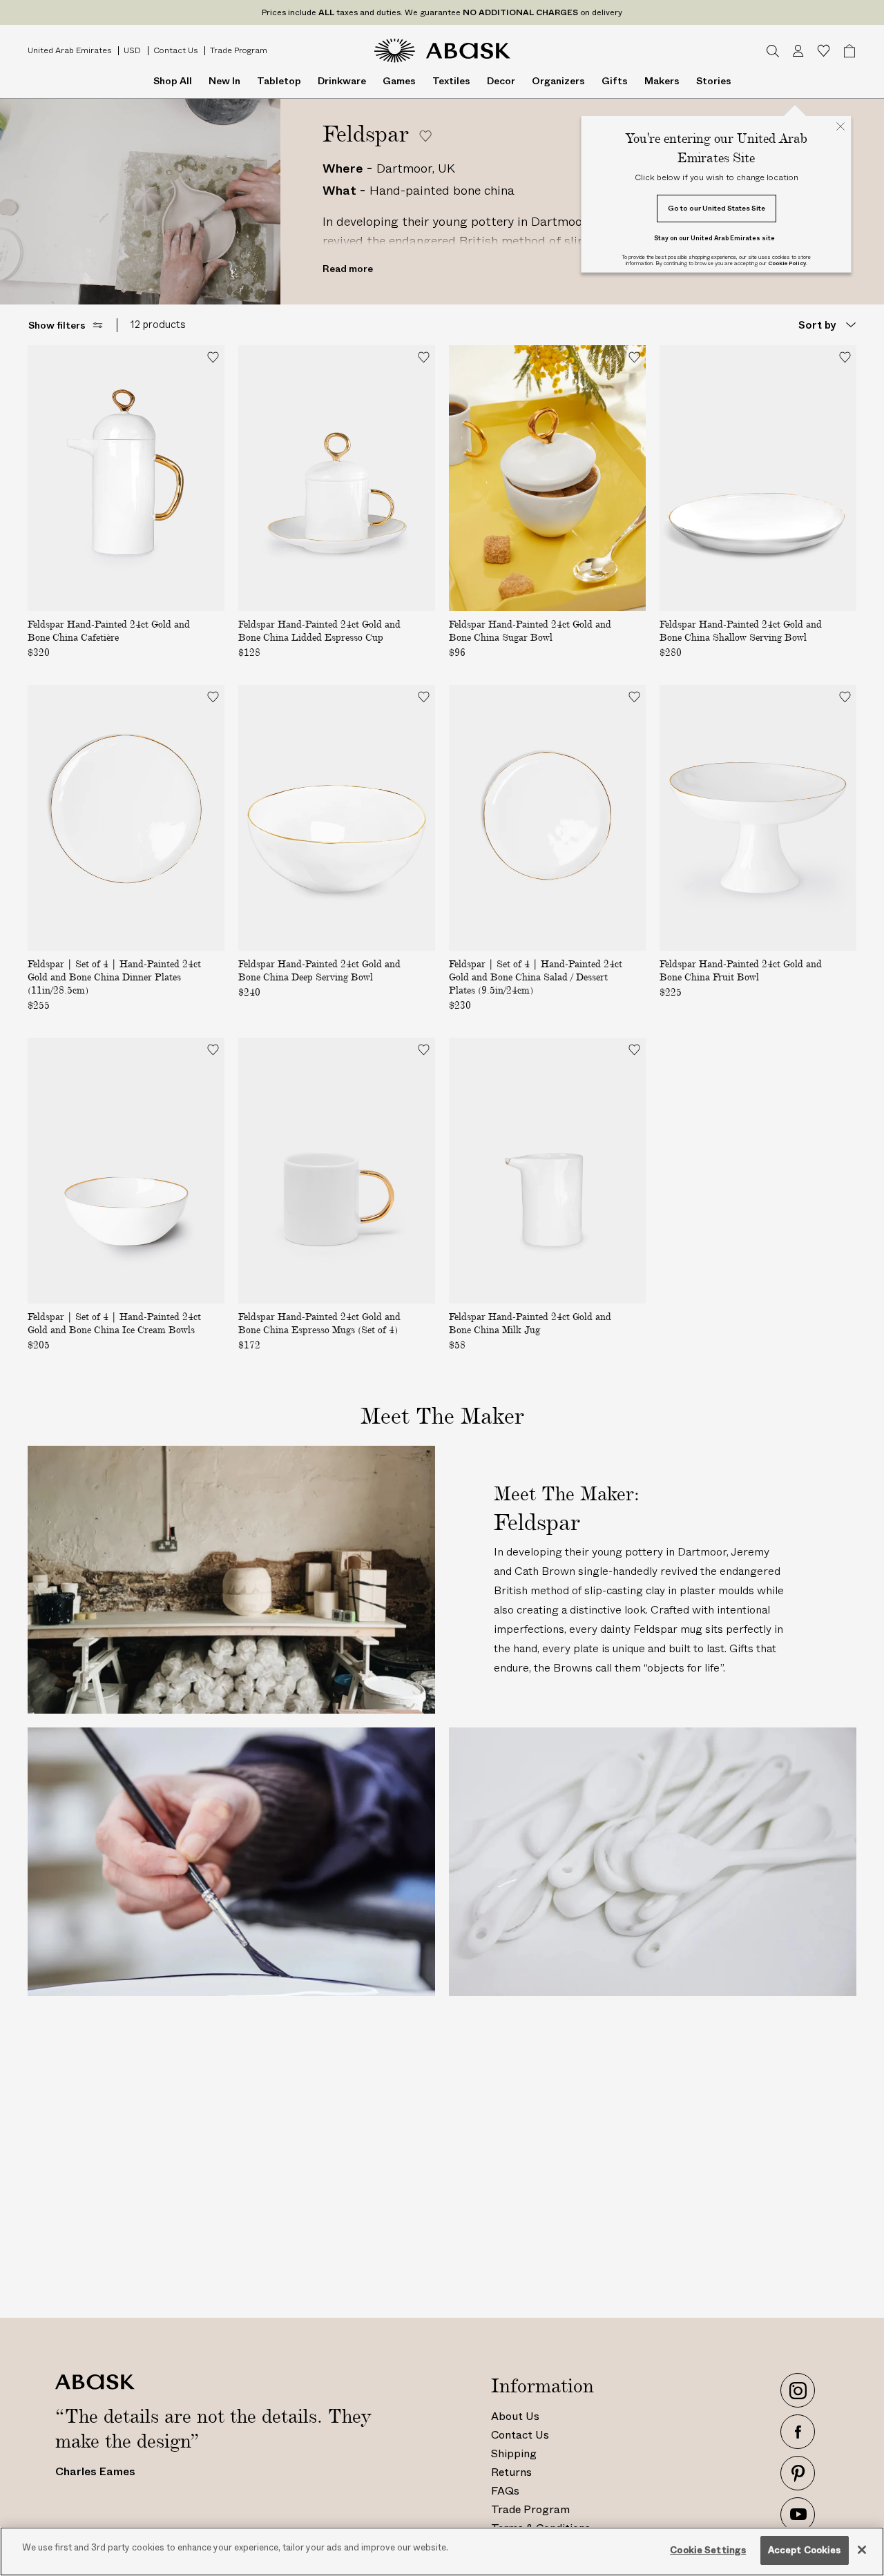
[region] (442, 2551)
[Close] (862, 2550)
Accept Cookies (805, 2550)
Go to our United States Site (717, 208)
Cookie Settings (708, 2550)
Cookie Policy (787, 263)
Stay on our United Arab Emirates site (714, 238)
